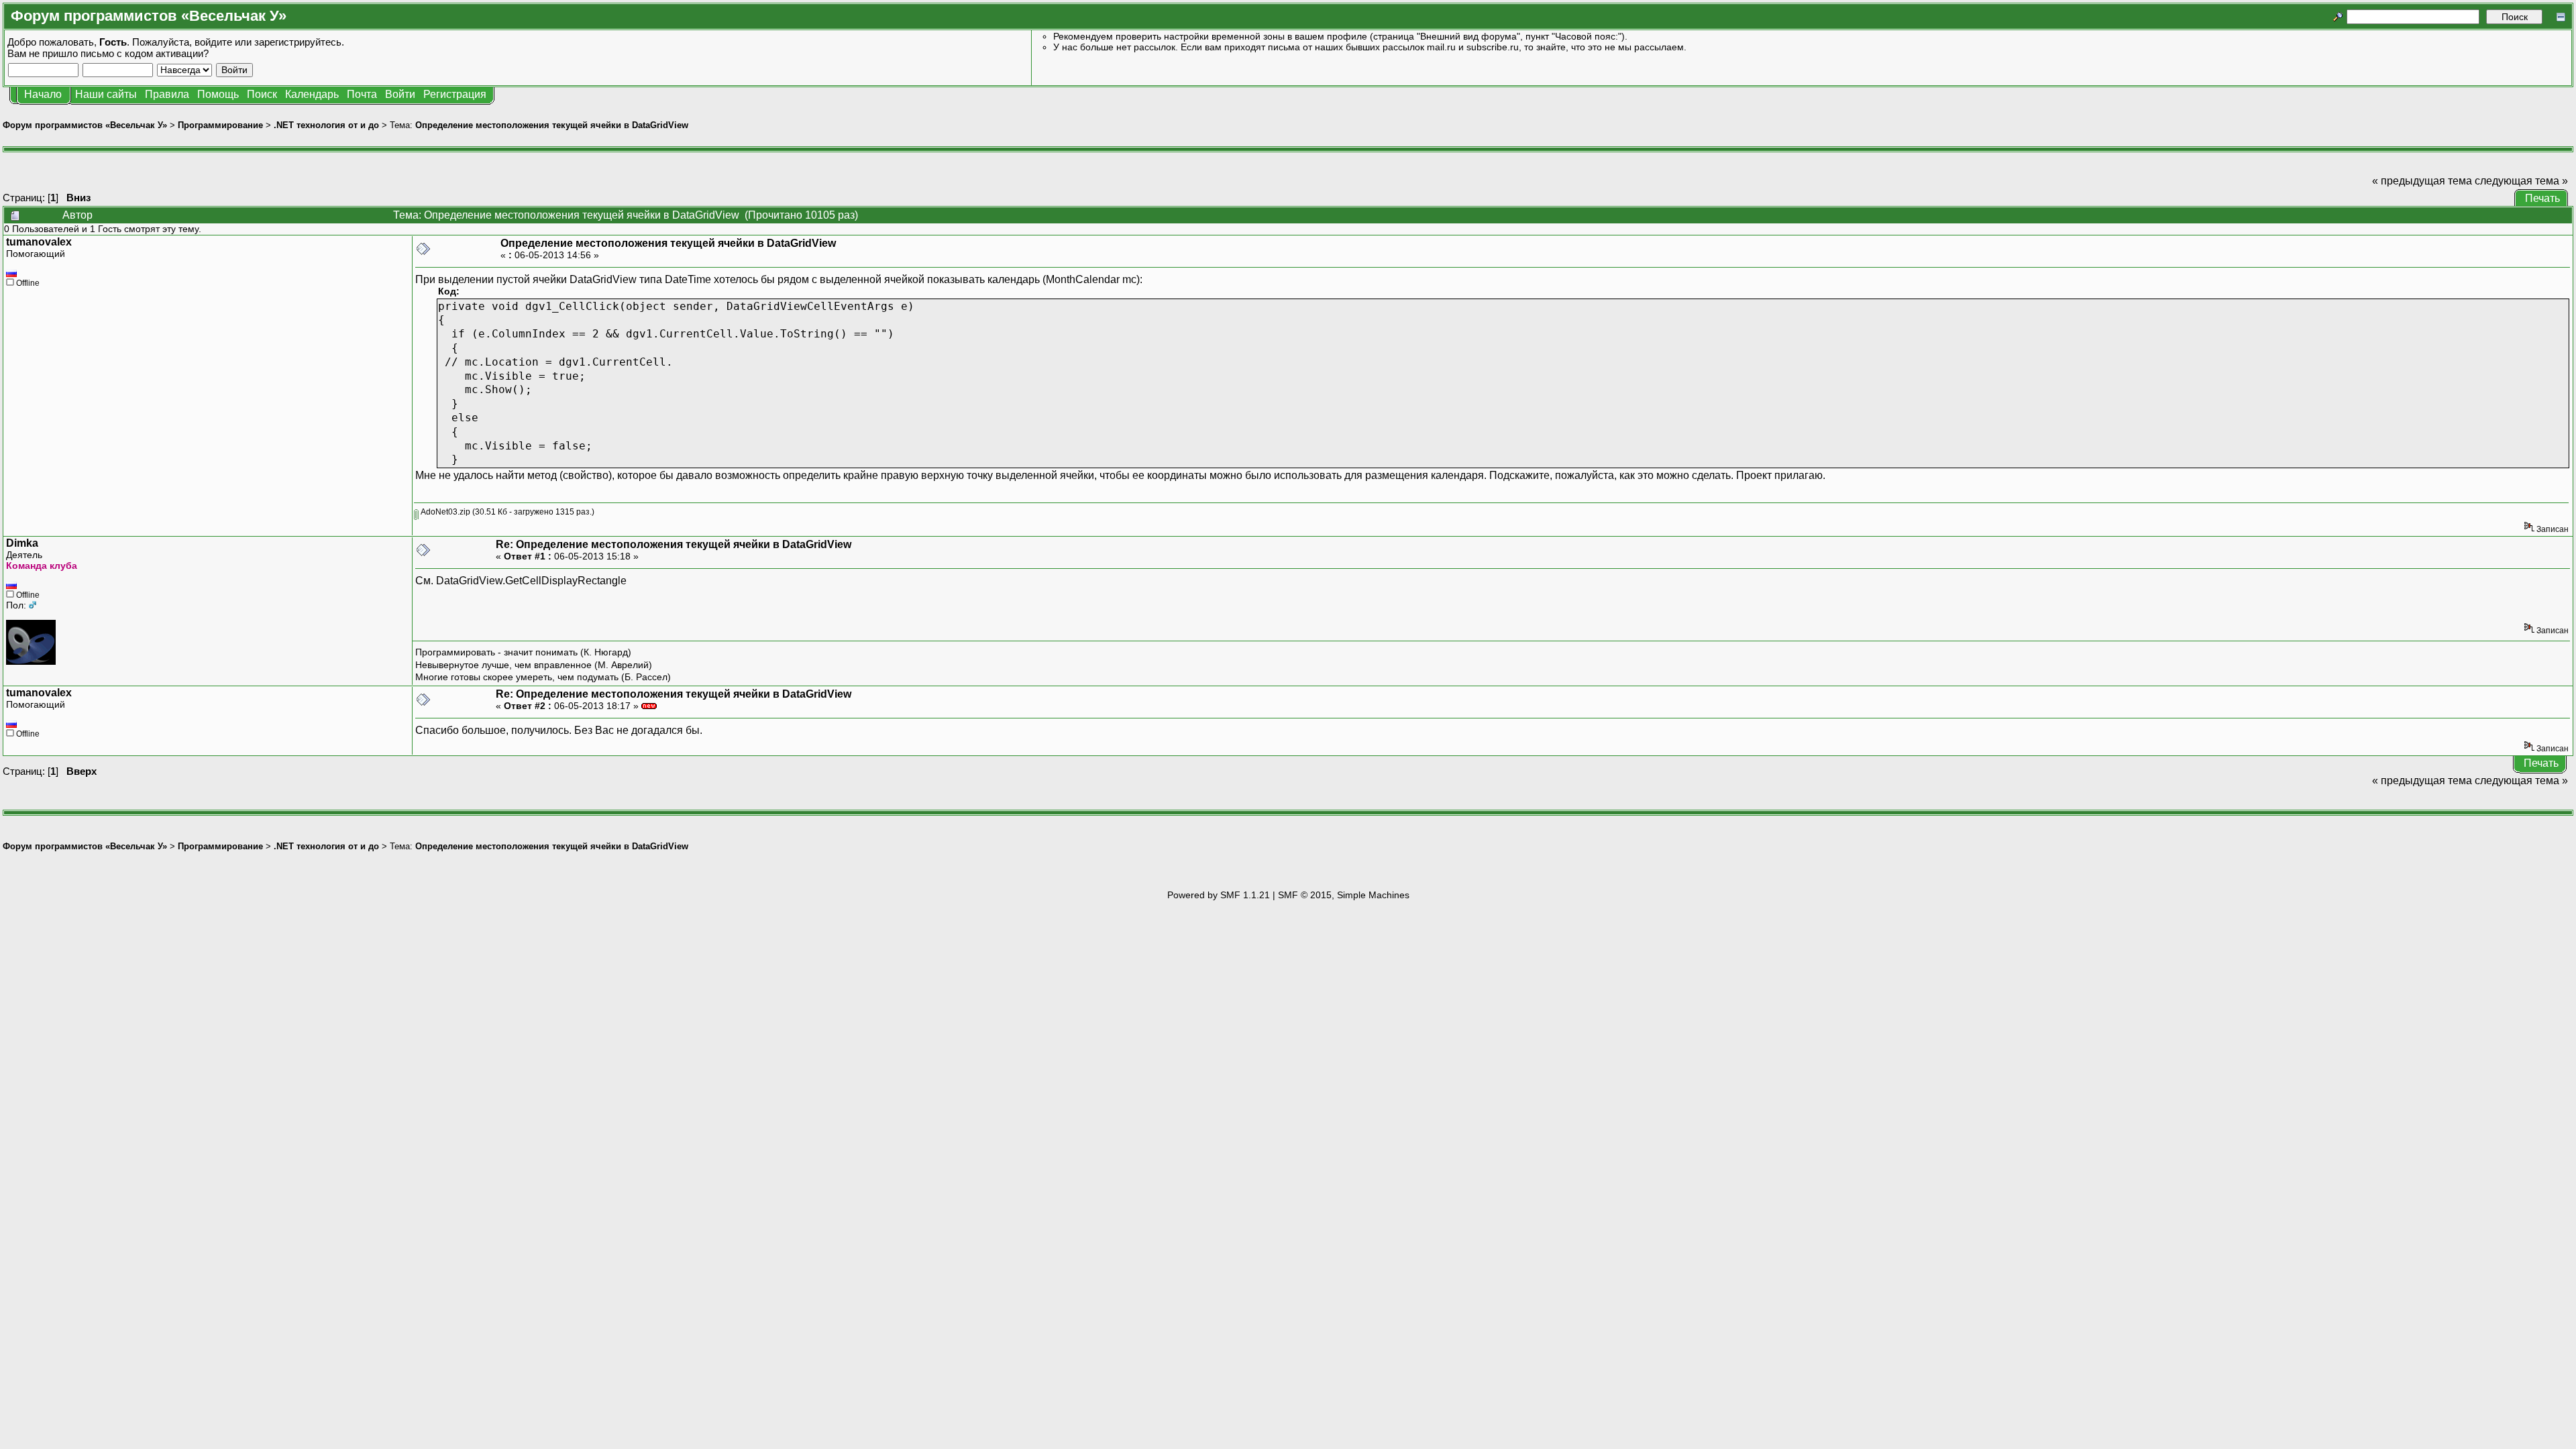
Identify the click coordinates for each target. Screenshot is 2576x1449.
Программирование (220, 125)
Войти (400, 94)
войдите (213, 42)
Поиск (262, 94)
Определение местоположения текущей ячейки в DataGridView (552, 125)
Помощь (218, 94)
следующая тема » (2521, 181)
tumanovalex (39, 242)
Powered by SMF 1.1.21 (1219, 895)
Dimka (22, 543)
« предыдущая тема (2422, 181)
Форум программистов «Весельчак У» (85, 125)
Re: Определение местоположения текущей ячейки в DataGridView (674, 544)
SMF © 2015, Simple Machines (1344, 895)
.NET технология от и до (326, 125)
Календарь (312, 94)
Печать (2542, 198)
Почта (362, 94)
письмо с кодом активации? (145, 53)
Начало (43, 94)
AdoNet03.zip (444, 512)
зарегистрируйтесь (298, 42)
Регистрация (455, 94)
